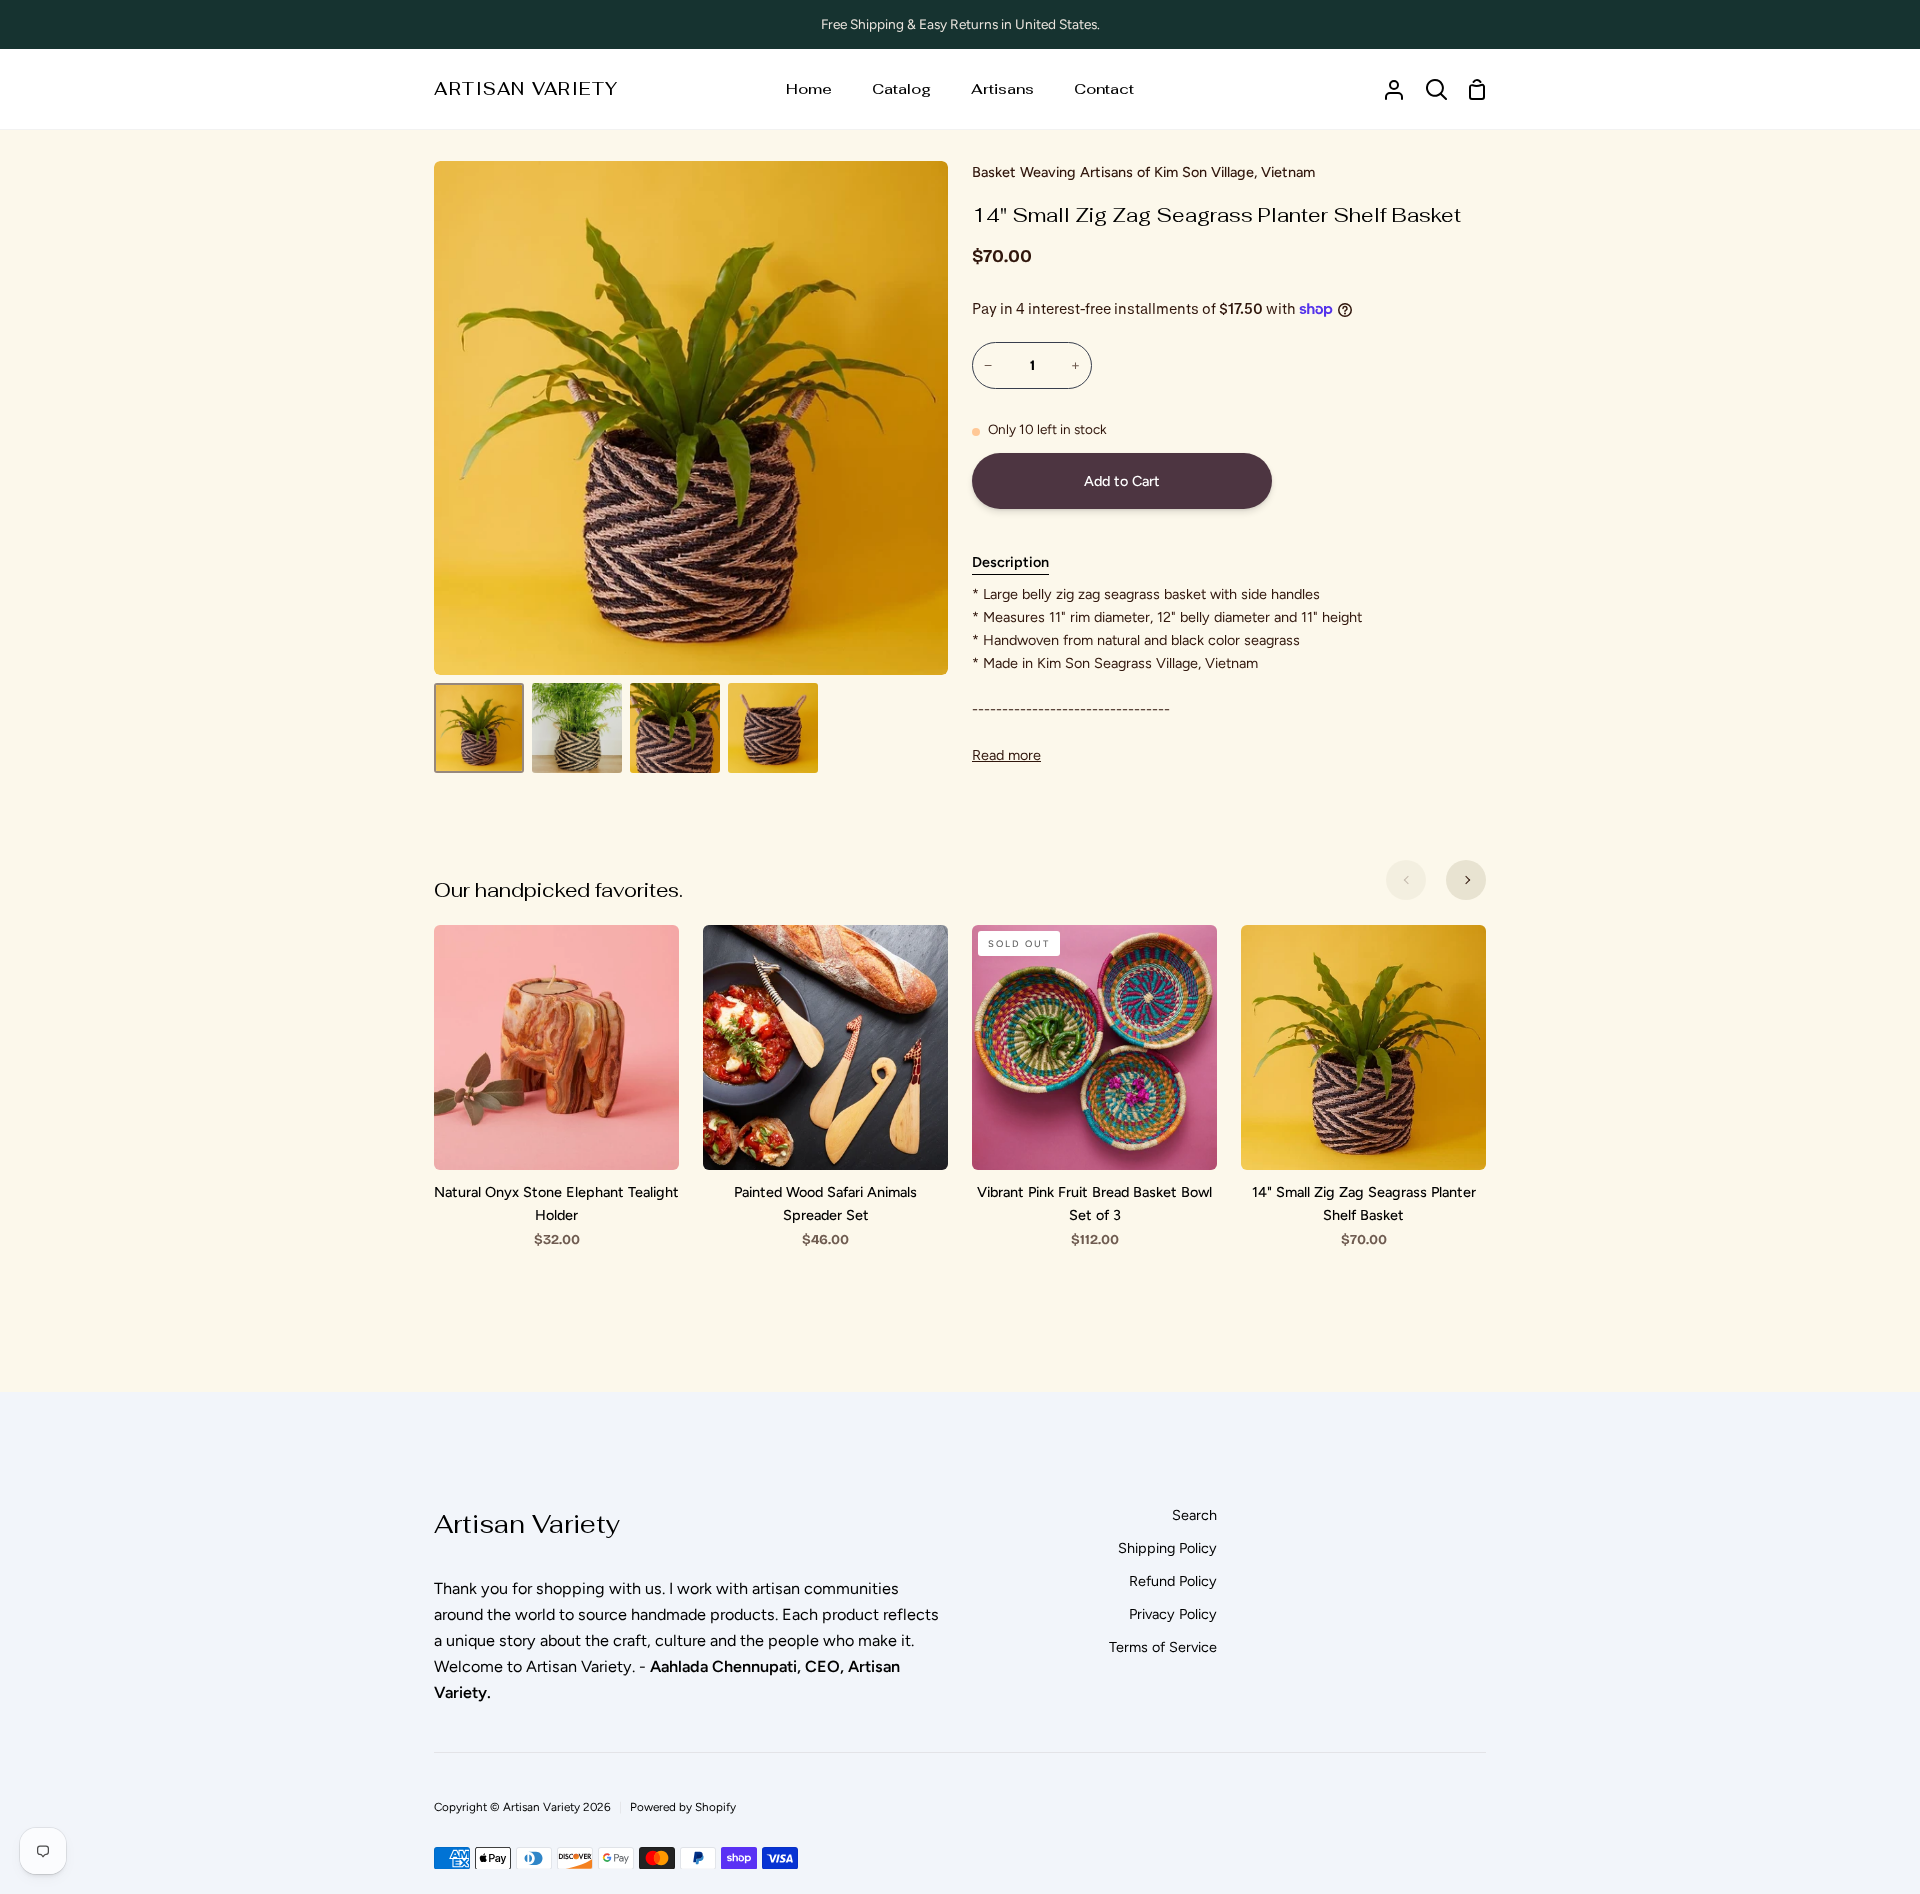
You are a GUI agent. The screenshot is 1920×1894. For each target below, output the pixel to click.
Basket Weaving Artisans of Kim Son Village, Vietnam (1143, 172)
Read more (1006, 755)
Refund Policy (1173, 1581)
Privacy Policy (1173, 1614)
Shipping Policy (1167, 1548)
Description (1010, 562)
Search (1194, 1515)
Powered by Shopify (683, 1807)
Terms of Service (1163, 1647)
